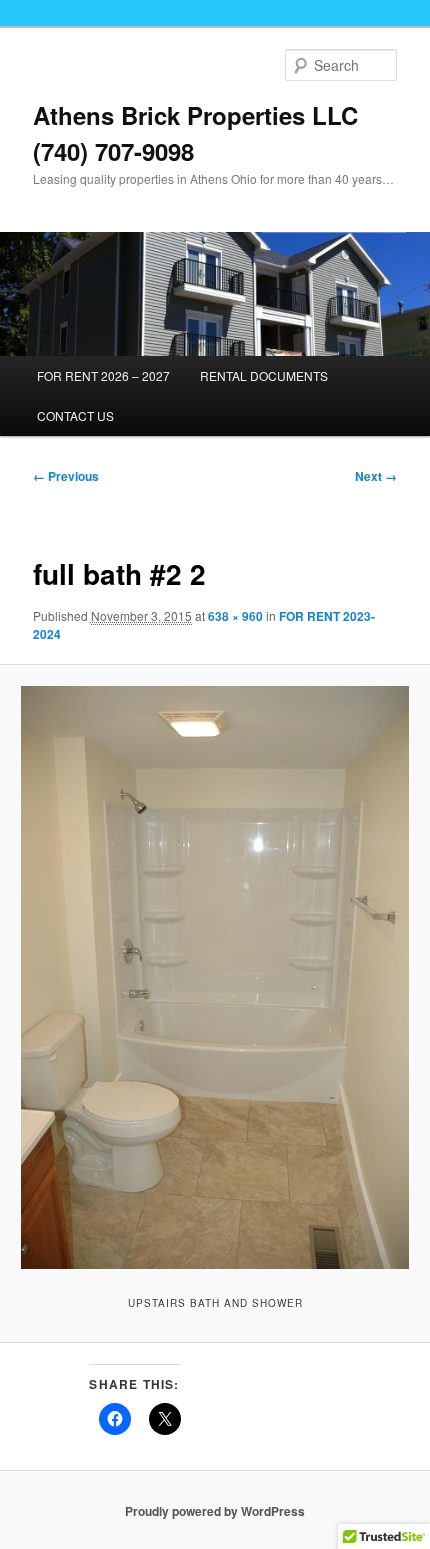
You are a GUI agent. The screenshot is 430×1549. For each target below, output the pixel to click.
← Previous (66, 476)
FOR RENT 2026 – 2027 (103, 375)
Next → (376, 476)
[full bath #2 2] (214, 977)
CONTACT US (75, 415)
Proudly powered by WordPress (215, 1511)
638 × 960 (235, 616)
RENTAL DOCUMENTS (264, 375)
